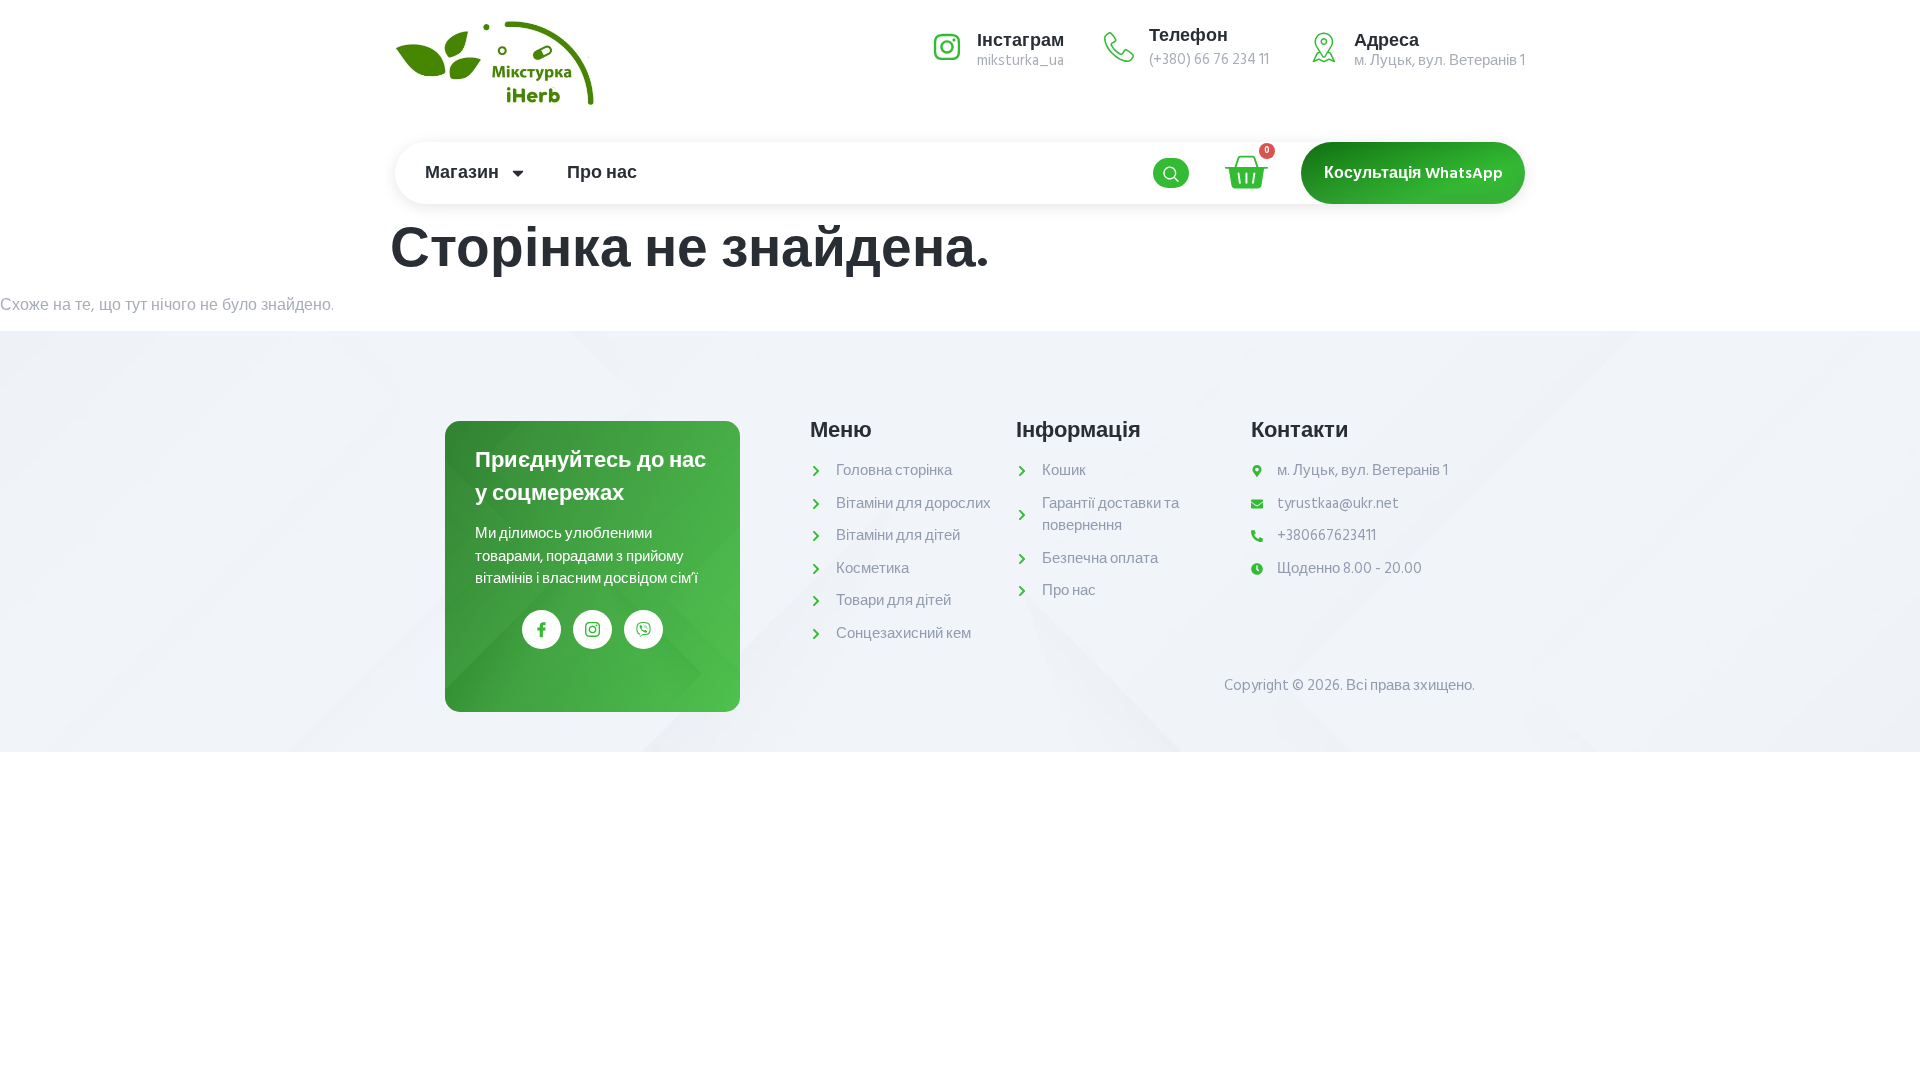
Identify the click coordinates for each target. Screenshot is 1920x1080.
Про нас (602, 172)
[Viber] (643, 629)
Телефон (1188, 35)
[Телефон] (1119, 47)
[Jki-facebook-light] (541, 629)
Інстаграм (1020, 40)
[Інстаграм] (947, 47)
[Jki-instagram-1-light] (592, 629)
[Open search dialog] (1171, 173)
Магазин (462, 172)
